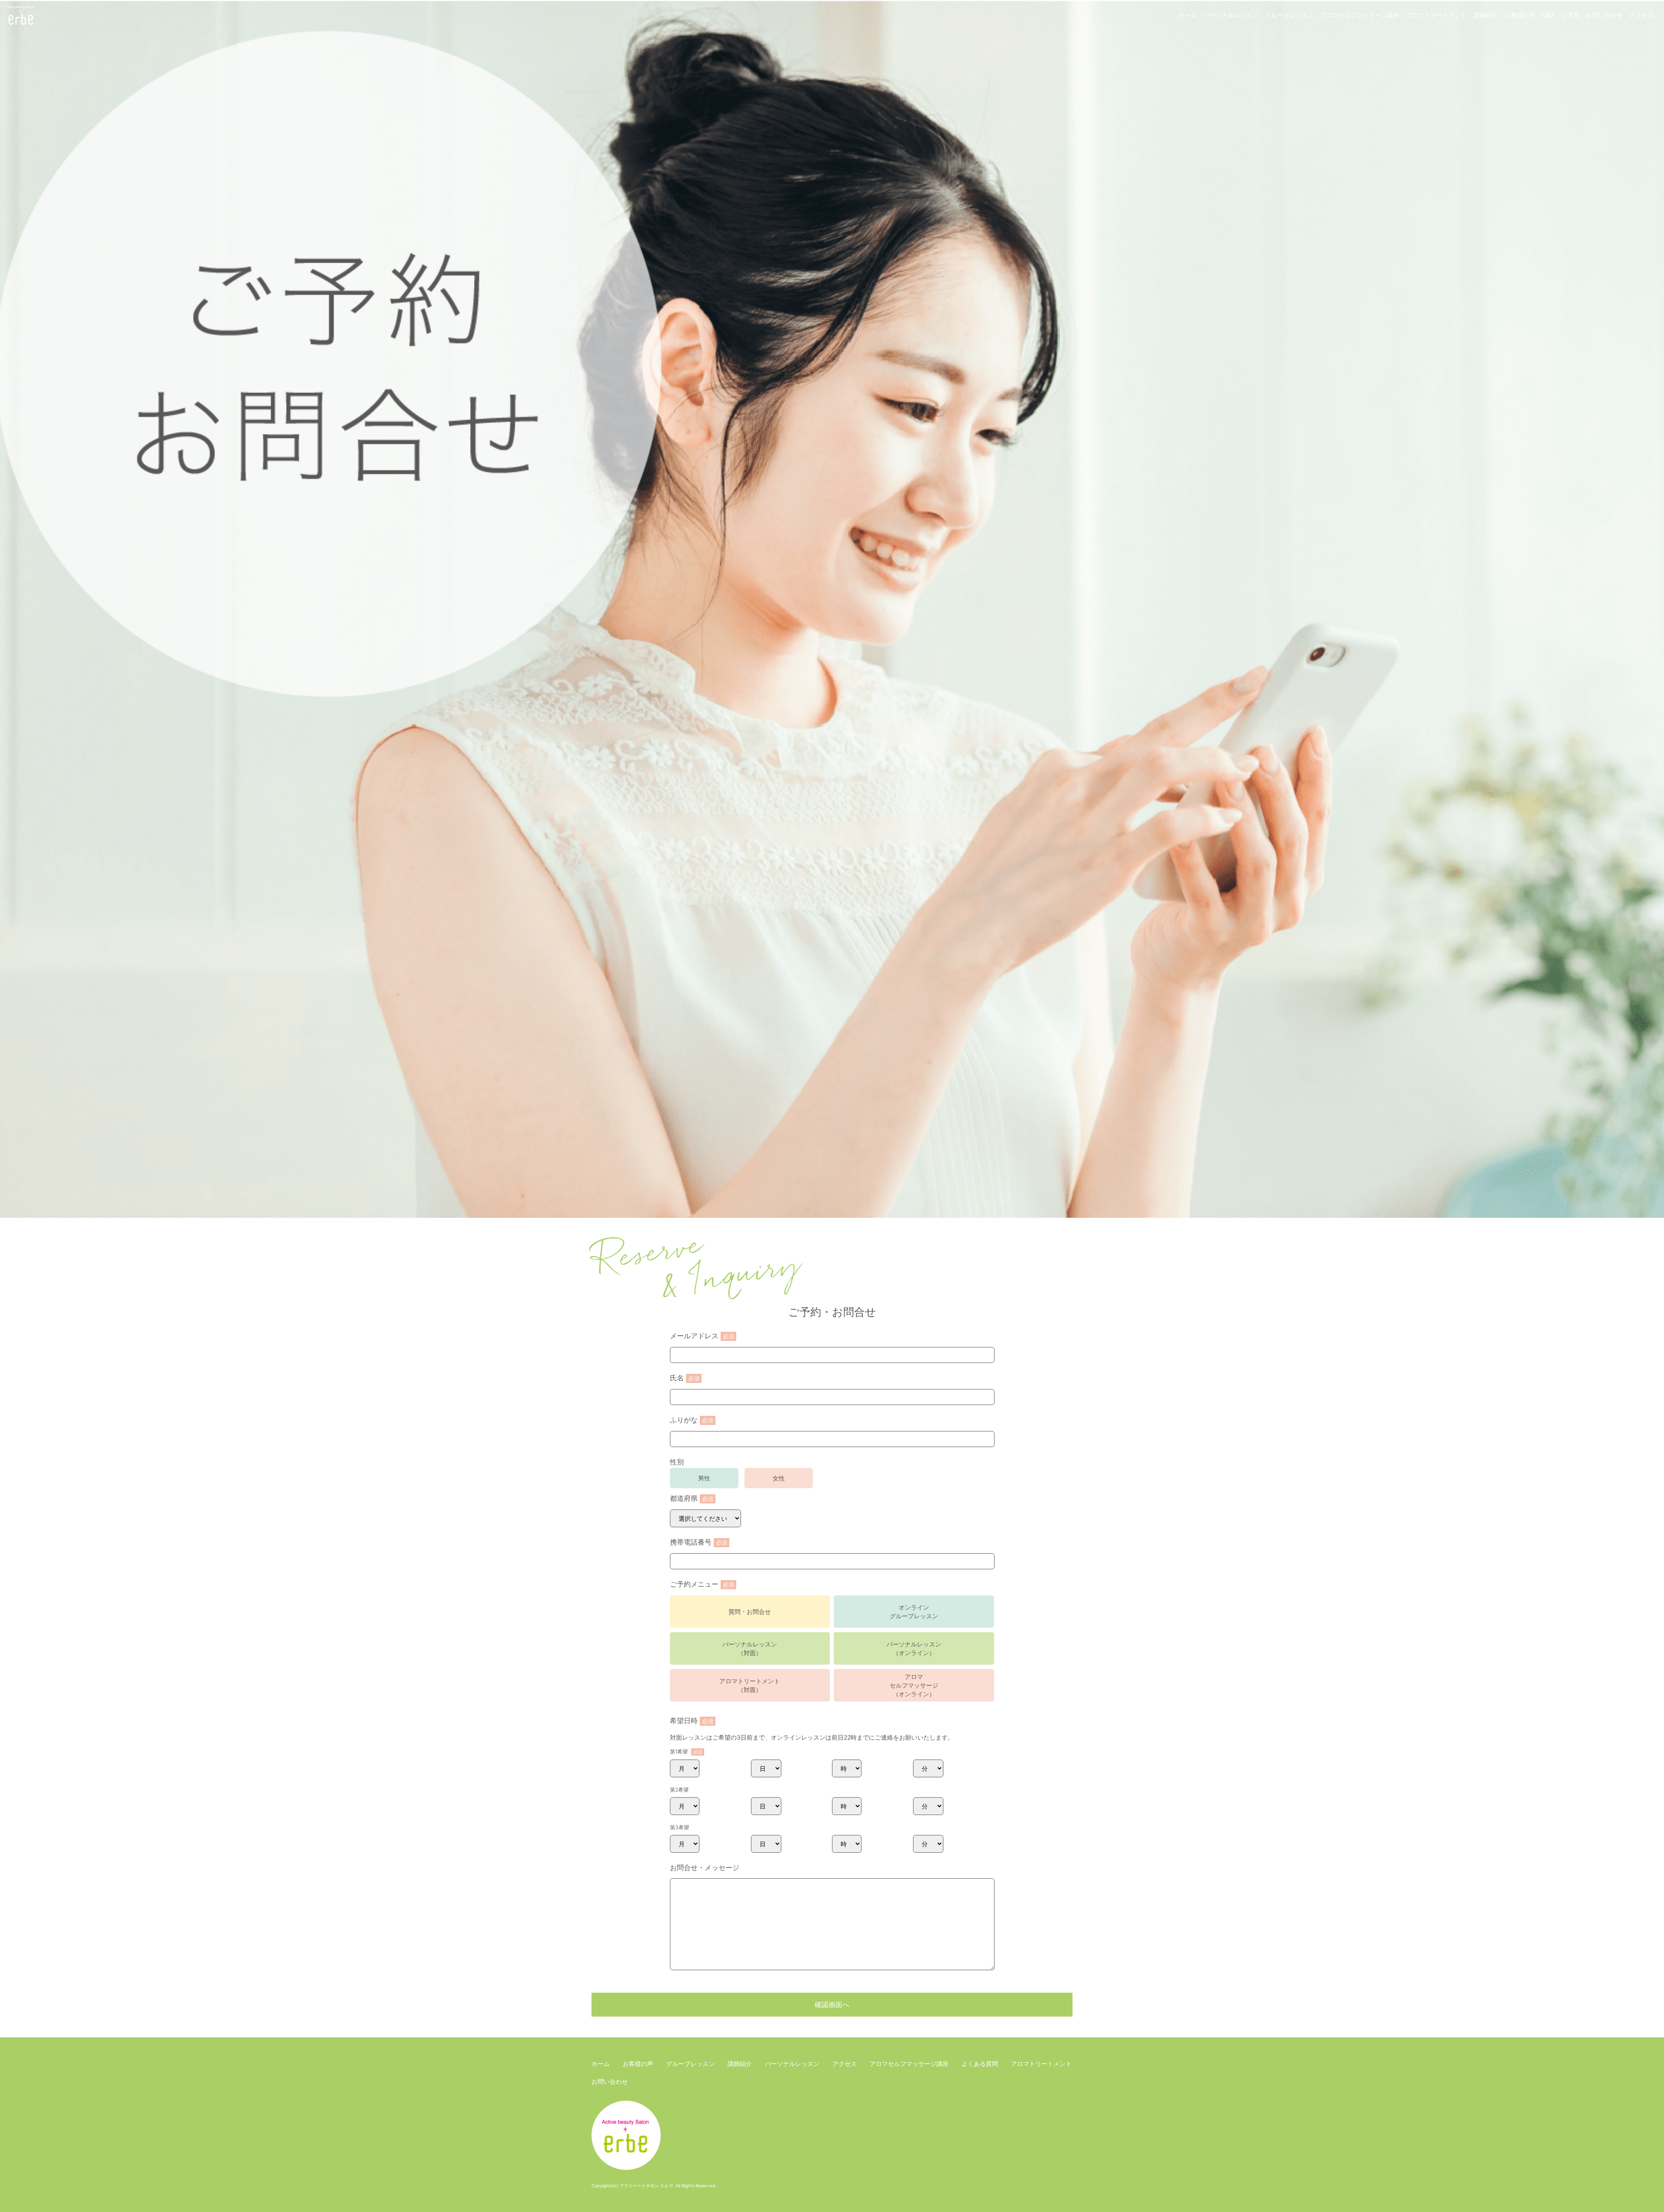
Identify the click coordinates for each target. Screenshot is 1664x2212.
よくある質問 (980, 2064)
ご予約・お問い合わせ (1592, 15)
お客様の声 (1520, 15)
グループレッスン (1289, 15)
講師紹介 (1486, 15)
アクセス (1641, 15)
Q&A (1549, 15)
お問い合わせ (610, 2081)
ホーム (1187, 15)
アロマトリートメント (1436, 15)
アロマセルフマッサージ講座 (1360, 15)
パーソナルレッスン (1231, 15)
